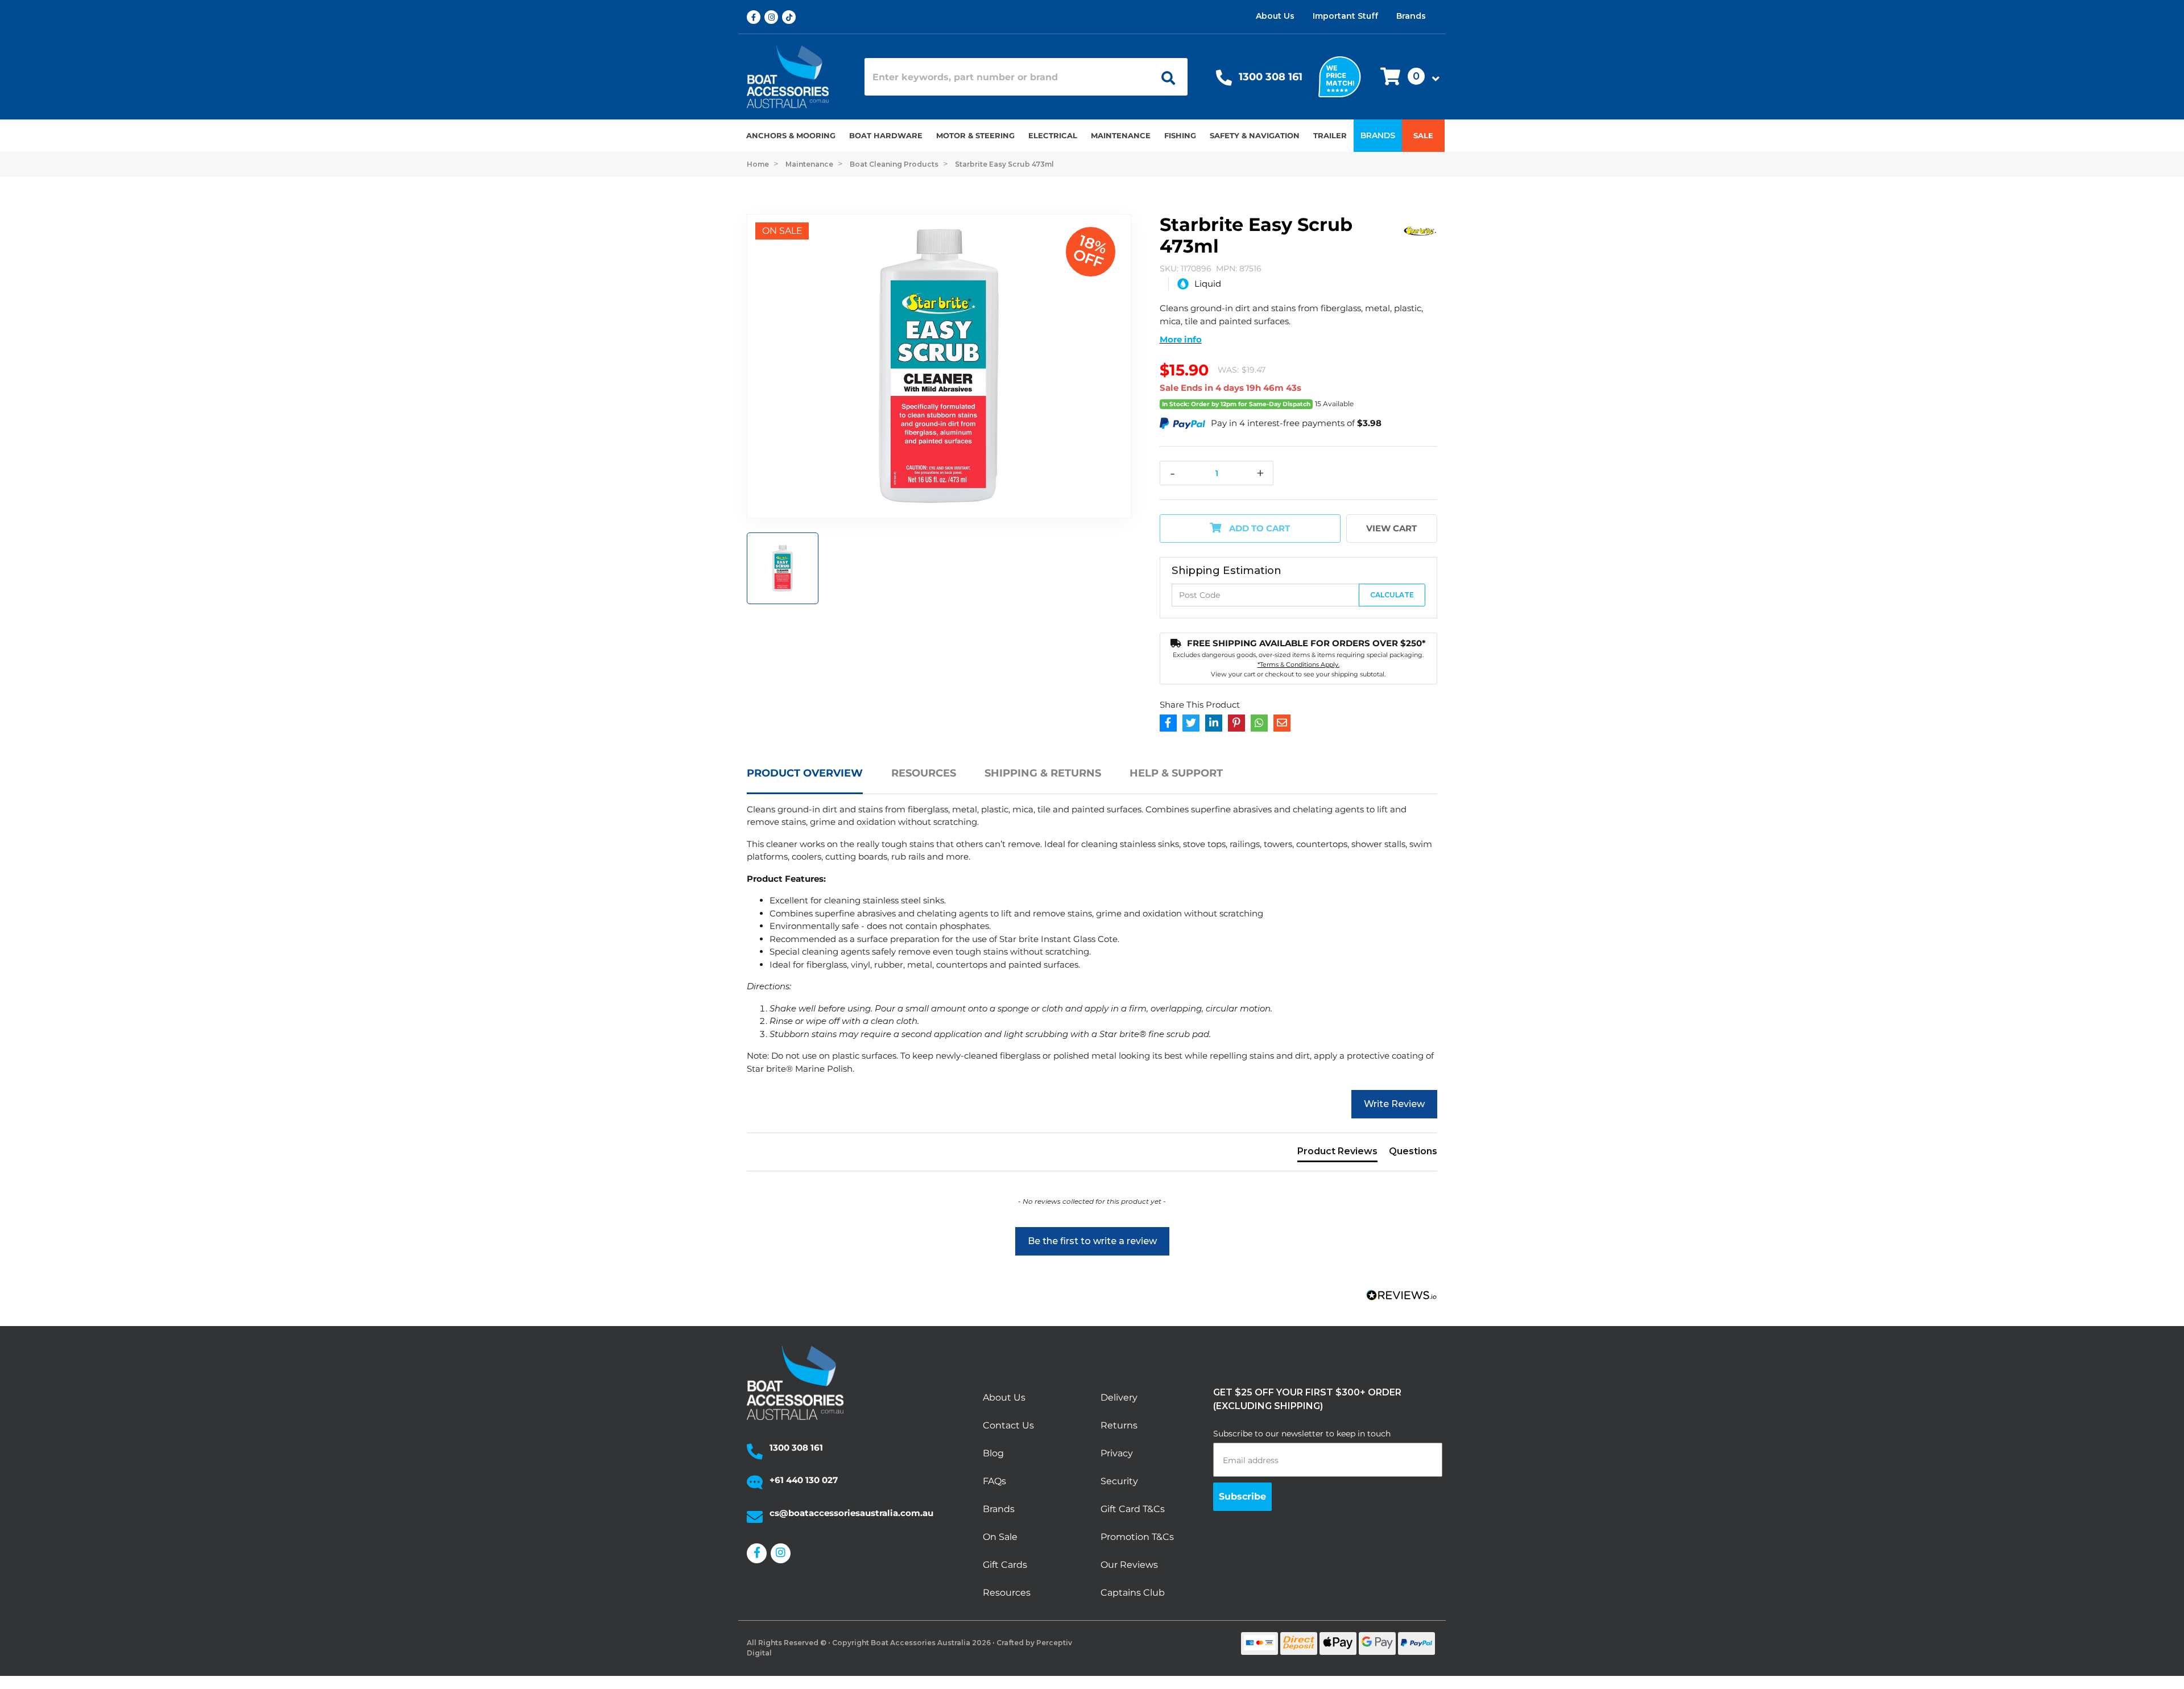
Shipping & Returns (1043, 773)
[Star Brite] (1420, 230)
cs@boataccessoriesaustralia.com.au (851, 1513)
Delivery (1119, 1397)
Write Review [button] (1394, 1104)
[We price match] (1340, 76)
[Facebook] (1168, 723)
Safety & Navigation (1255, 135)
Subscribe (1242, 1496)
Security (1119, 1481)
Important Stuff (1345, 16)
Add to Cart (1258, 528)
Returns (1119, 1425)
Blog (993, 1453)
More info (1181, 339)
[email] (1282, 723)
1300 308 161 (1271, 77)
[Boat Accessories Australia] (797, 77)
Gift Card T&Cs (1133, 1509)
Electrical (1053, 135)
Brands (1411, 16)
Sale (1423, 135)
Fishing (1180, 135)
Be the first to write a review (1092, 1241)
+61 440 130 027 (804, 1480)
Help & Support (1176, 773)
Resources (924, 773)
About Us (1275, 16)
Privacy (1117, 1453)
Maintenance (1121, 135)
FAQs (994, 1481)
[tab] (819, 780)
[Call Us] (1224, 80)
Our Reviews (1129, 1565)
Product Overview (805, 773)
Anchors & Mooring (791, 135)
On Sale (1000, 1537)
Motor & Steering (975, 135)
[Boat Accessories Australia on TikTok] (791, 17)
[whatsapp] (1259, 723)
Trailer (1330, 135)
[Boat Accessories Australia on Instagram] (773, 17)
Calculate (1392, 595)
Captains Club (1133, 1593)
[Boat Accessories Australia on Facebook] (756, 17)
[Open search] (1164, 77)
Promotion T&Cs (1137, 1537)
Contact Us (1008, 1425)
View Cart (1391, 528)
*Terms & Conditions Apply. (1298, 664)
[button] (1407, 77)
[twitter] (1191, 723)
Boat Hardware (886, 135)
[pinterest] (1236, 723)
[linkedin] (1214, 723)
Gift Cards (1005, 1565)
